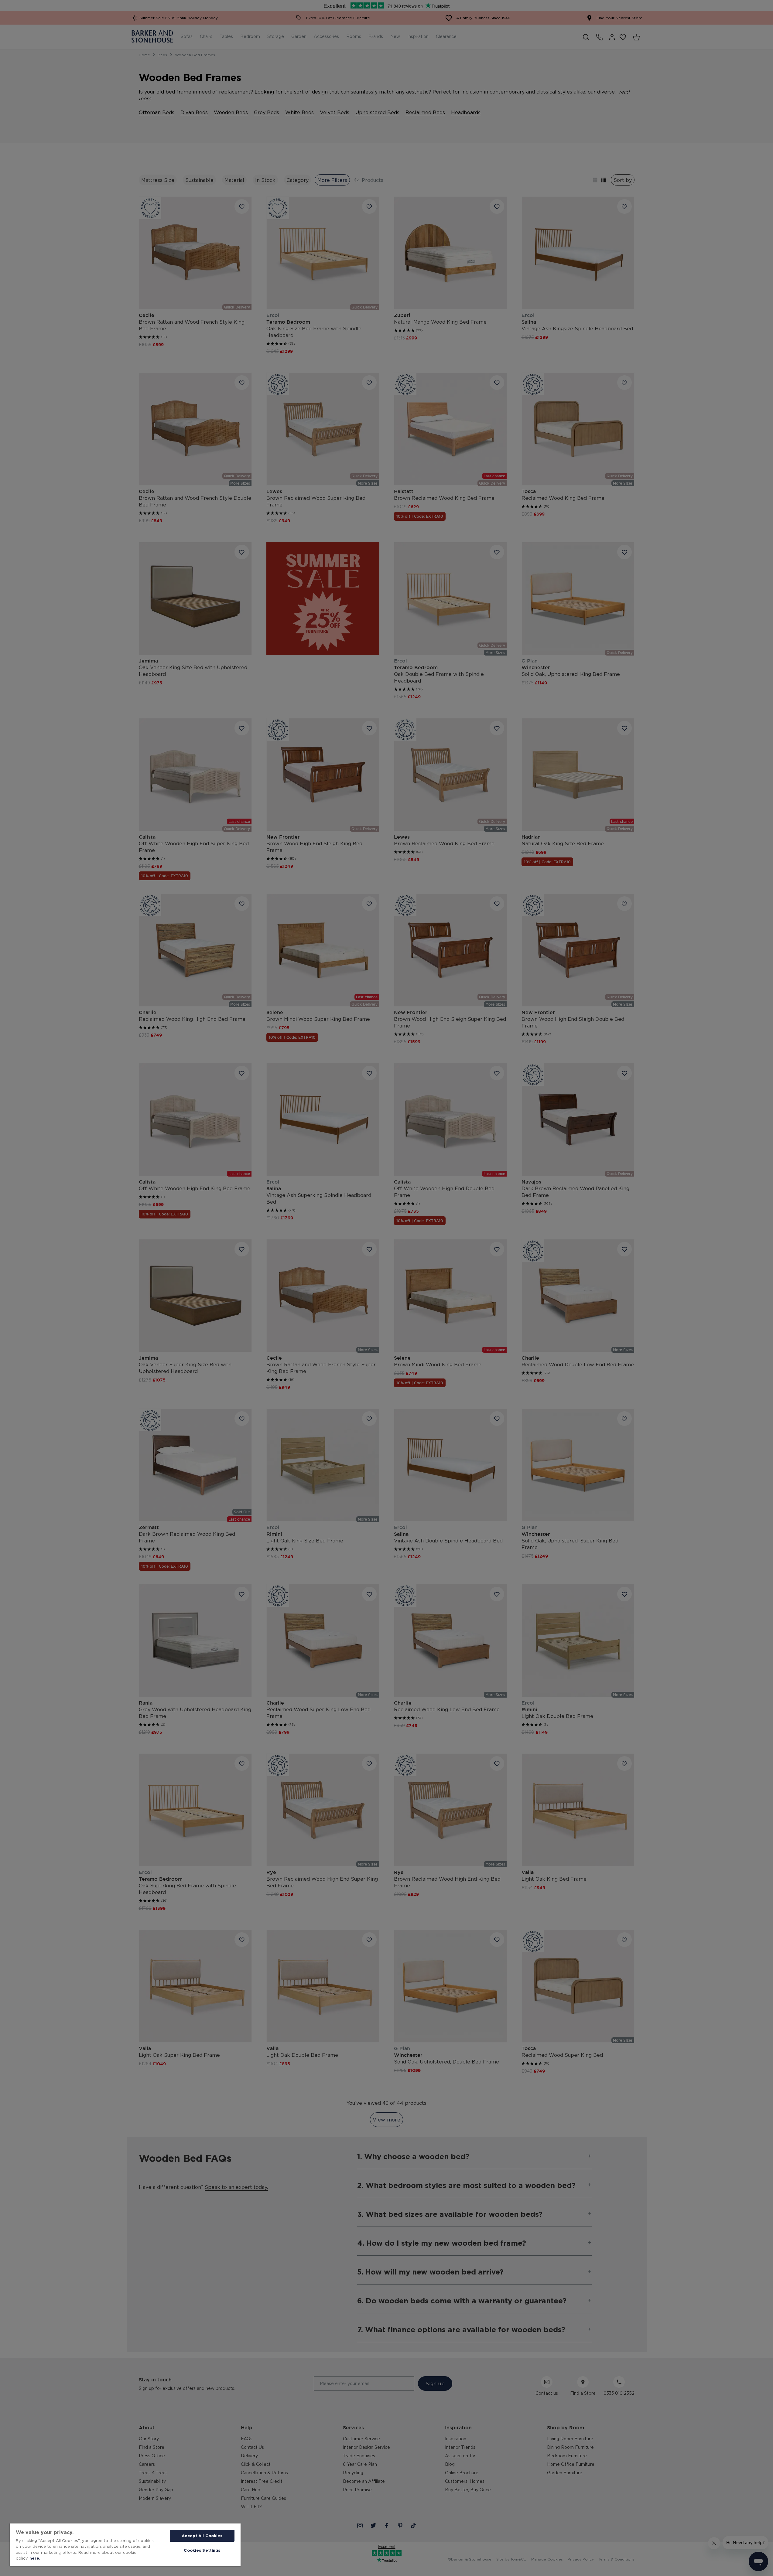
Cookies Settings (202, 2550)
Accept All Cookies (202, 2536)
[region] (125, 2545)
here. (35, 2558)
